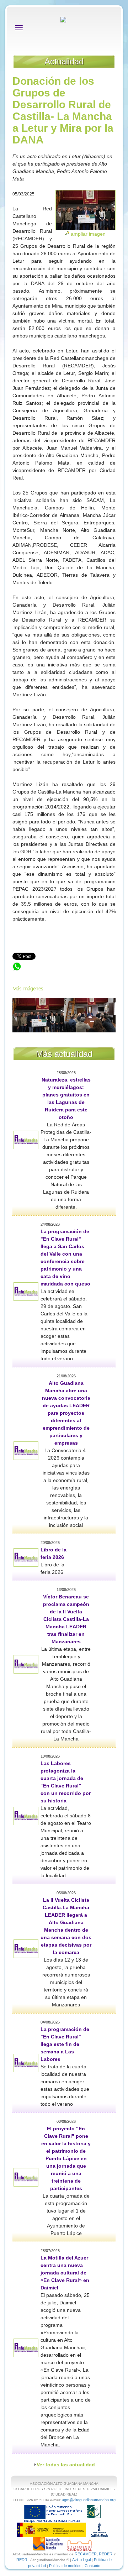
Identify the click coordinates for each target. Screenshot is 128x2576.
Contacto (92, 2566)
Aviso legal (81, 2560)
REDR (22, 2560)
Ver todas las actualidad (66, 2465)
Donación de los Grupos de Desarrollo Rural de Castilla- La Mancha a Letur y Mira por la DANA (62, 973)
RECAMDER (86, 2554)
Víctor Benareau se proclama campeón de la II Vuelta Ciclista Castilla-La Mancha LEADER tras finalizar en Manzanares (66, 1619)
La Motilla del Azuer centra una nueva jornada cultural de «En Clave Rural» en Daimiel (65, 2273)
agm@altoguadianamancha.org (89, 2500)
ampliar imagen (88, 234)
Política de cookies (65, 2566)
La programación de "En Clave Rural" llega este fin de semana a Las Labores (65, 2044)
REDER (106, 2554)
